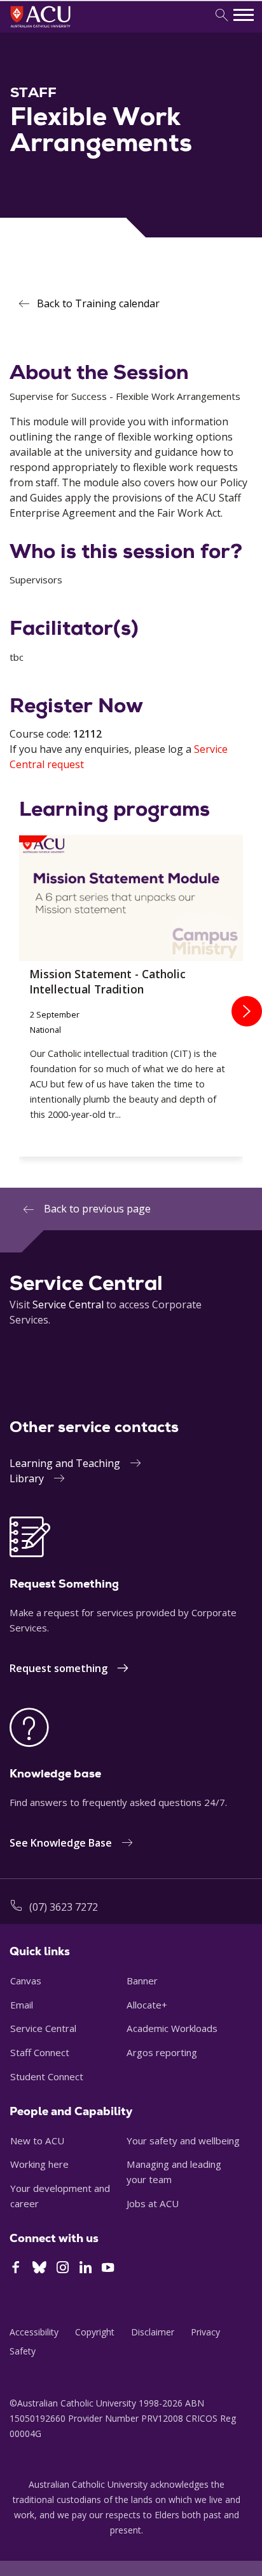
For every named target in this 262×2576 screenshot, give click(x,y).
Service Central (68, 1305)
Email (22, 2005)
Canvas (26, 1981)
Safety (23, 2351)
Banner (142, 1981)
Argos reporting (162, 2052)
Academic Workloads (172, 2028)
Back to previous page (97, 1209)
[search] (222, 16)
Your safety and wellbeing (183, 2141)
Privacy (205, 2332)
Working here (39, 2164)
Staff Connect (40, 2052)
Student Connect (47, 2076)
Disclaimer (153, 2332)
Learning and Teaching (65, 1463)
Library (27, 1478)
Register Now (76, 705)
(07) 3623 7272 (64, 1907)
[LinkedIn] (86, 2269)
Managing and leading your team (174, 2172)
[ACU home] (58, 29)
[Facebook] (16, 2269)
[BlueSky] (39, 2269)
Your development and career (60, 2196)
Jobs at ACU (153, 2203)
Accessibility (34, 2332)
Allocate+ (147, 2005)
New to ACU (37, 2141)
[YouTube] (108, 2269)
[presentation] (247, 1011)
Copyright (95, 2332)
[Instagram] (63, 2269)
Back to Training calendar (98, 303)
